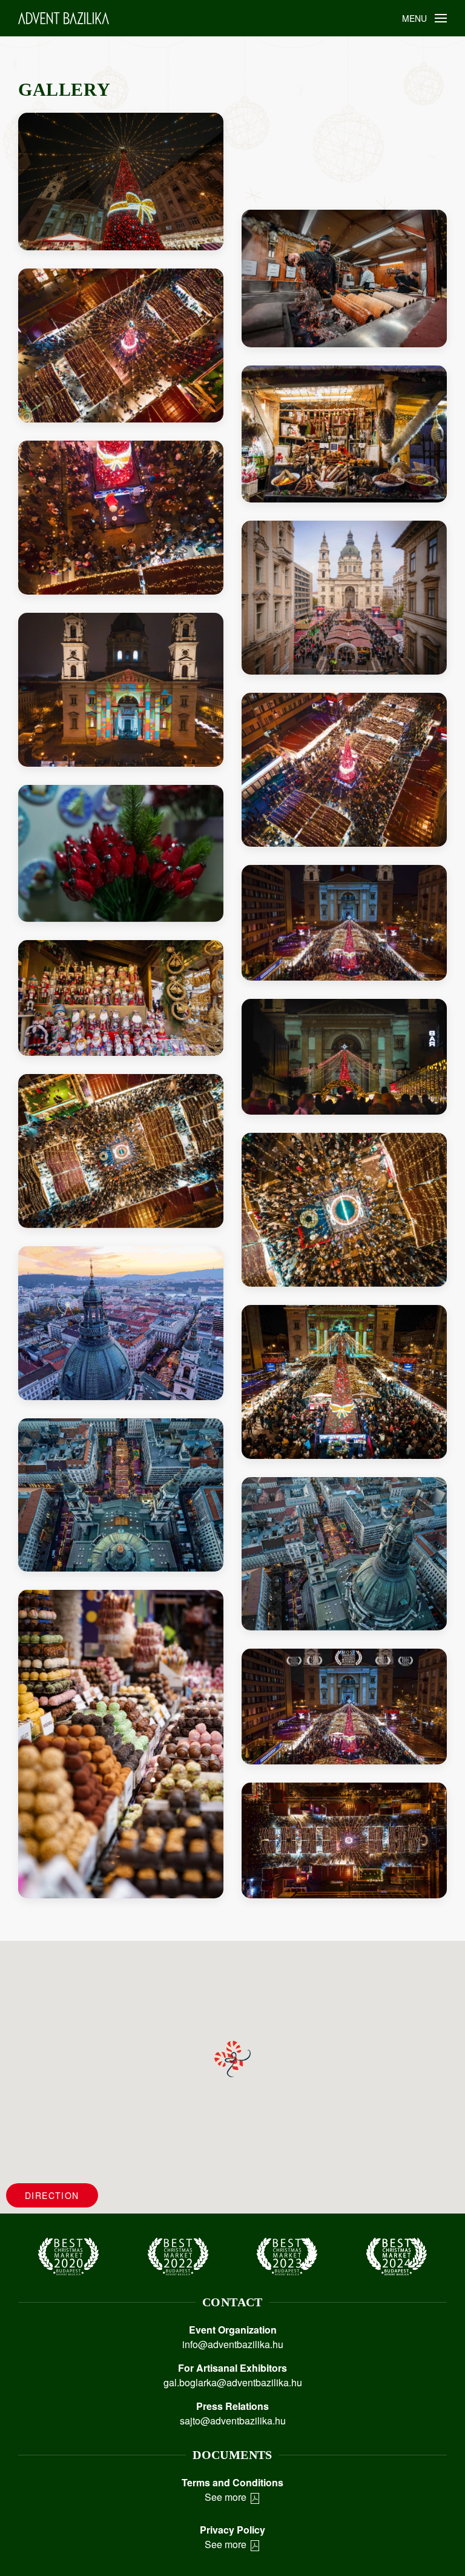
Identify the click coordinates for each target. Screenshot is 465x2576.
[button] (425, 18)
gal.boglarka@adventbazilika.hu (233, 2382)
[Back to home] (64, 18)
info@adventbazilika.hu (233, 2344)
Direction (52, 2195)
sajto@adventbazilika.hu (233, 2421)
